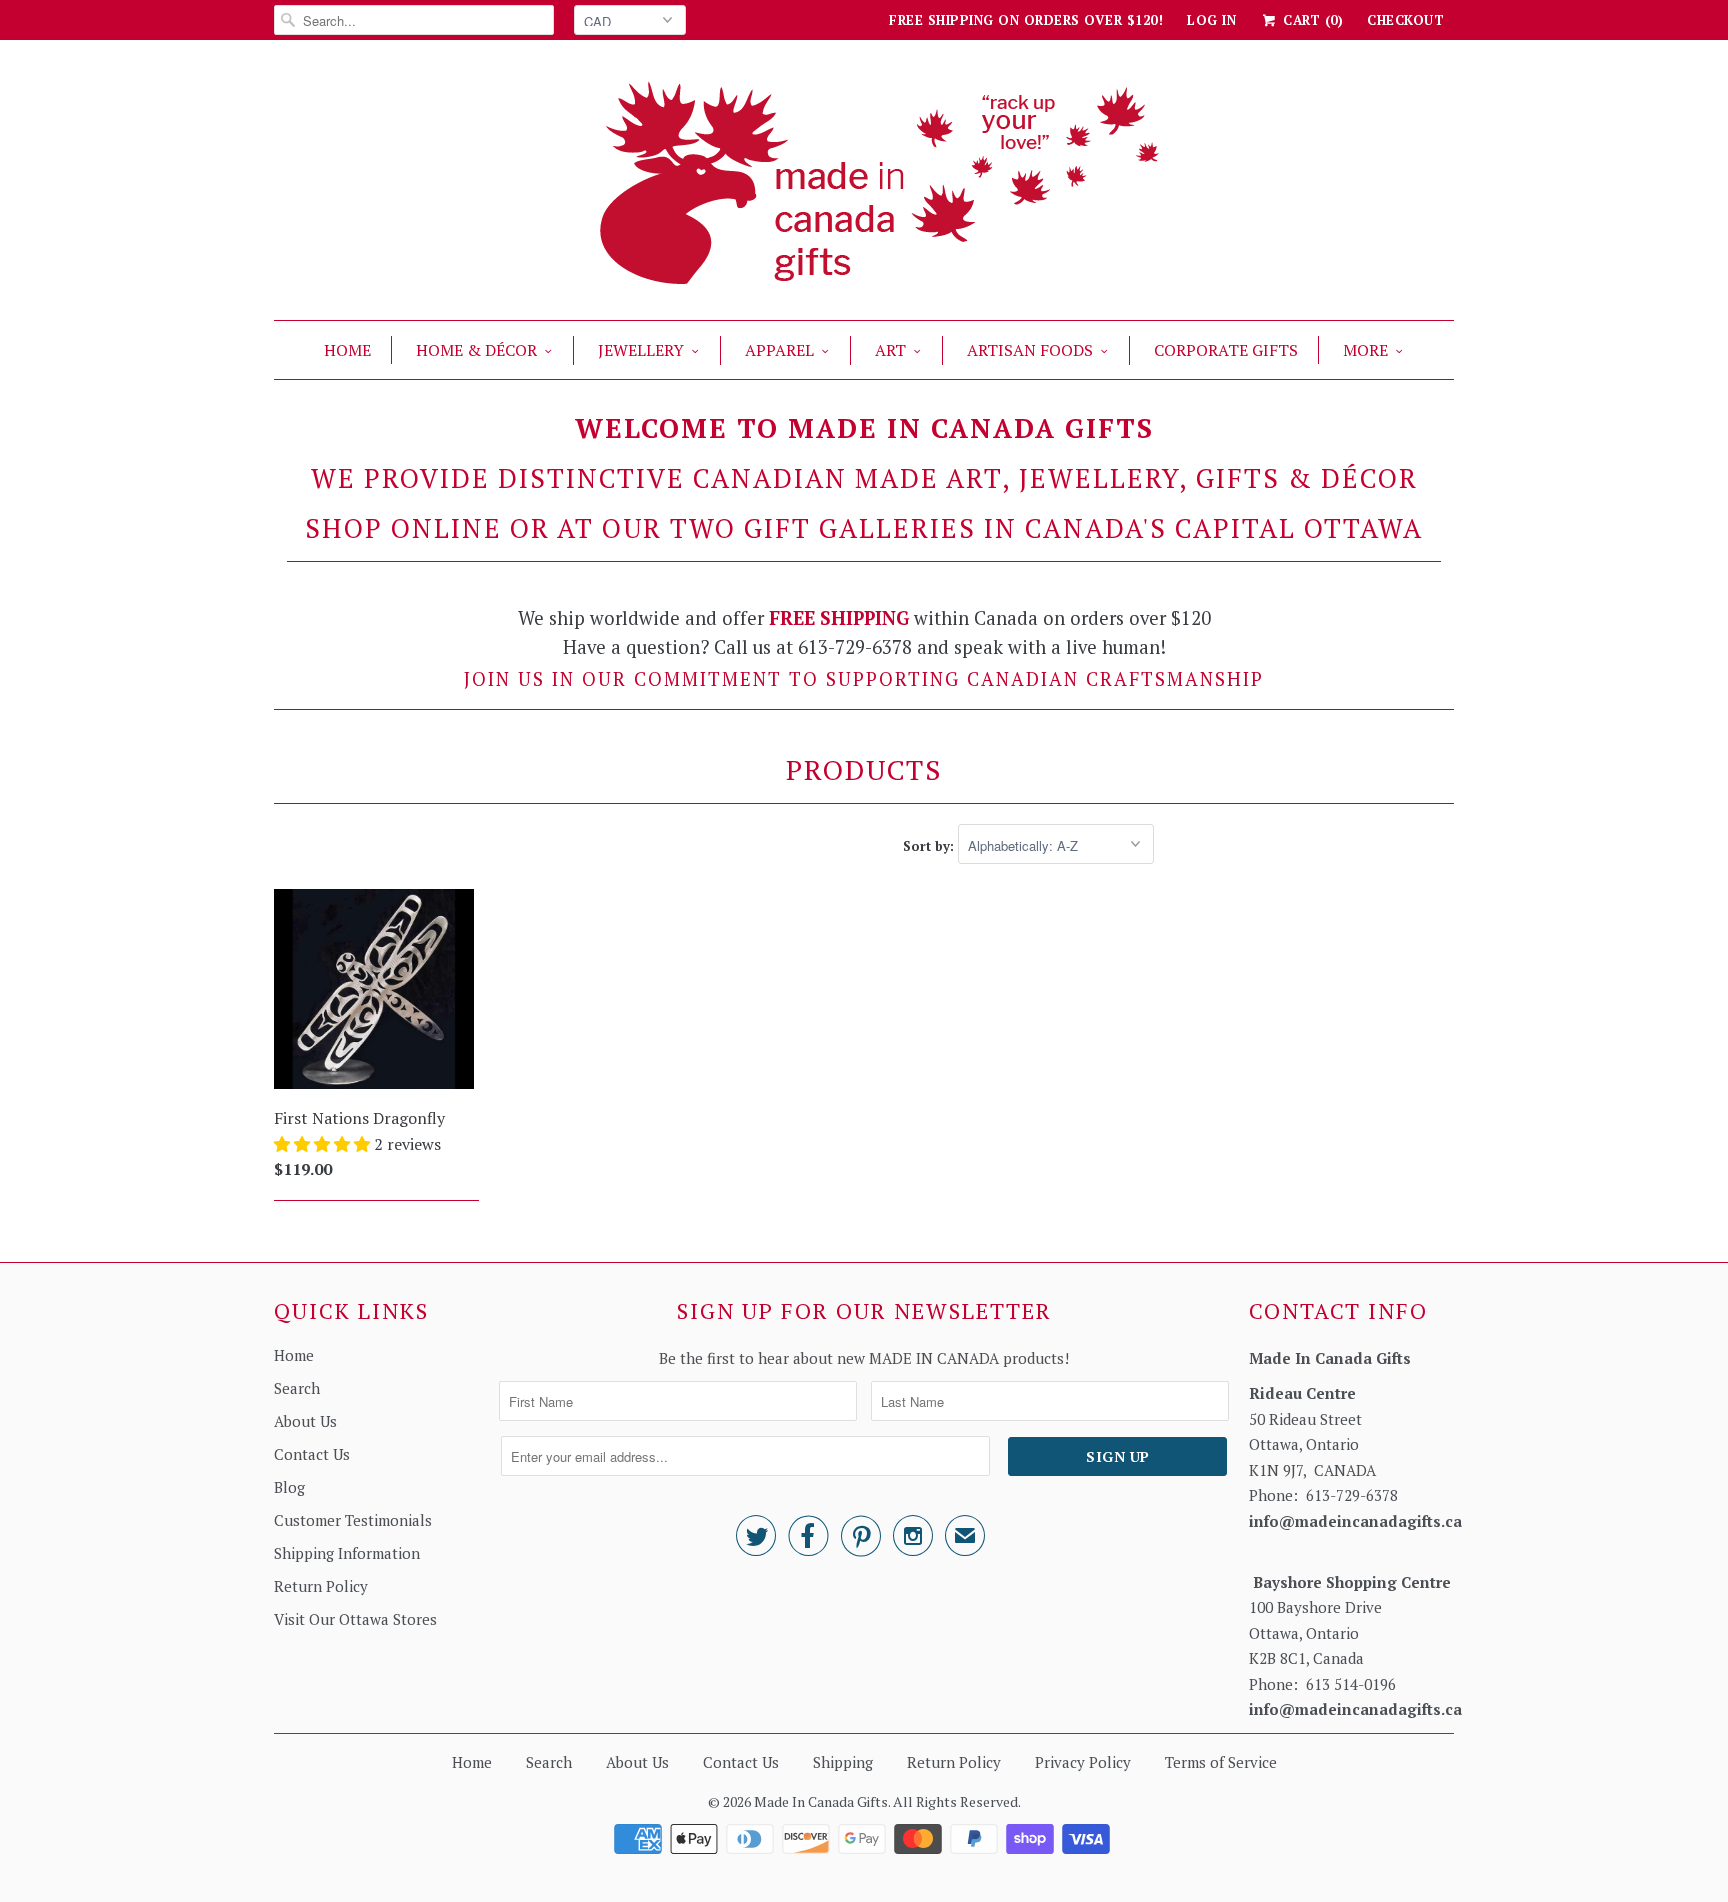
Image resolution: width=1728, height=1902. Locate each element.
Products (864, 769)
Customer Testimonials (353, 1520)
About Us (305, 1421)
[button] (324, 1144)
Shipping (843, 1762)
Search (297, 1388)
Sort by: (930, 846)
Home (347, 350)
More (1365, 350)
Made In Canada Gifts (821, 1801)
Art (890, 350)
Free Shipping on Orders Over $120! (1026, 20)
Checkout (1405, 20)
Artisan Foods (1030, 350)
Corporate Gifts (1226, 350)
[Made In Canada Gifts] (864, 185)
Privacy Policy (1083, 1762)
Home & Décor (476, 350)
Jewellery (641, 350)
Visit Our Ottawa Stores (355, 1619)
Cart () (1311, 20)
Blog (289, 1487)
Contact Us (312, 1454)
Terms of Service (1221, 1762)
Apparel (779, 350)
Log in (1211, 20)
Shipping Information (347, 1553)
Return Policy (321, 1586)
